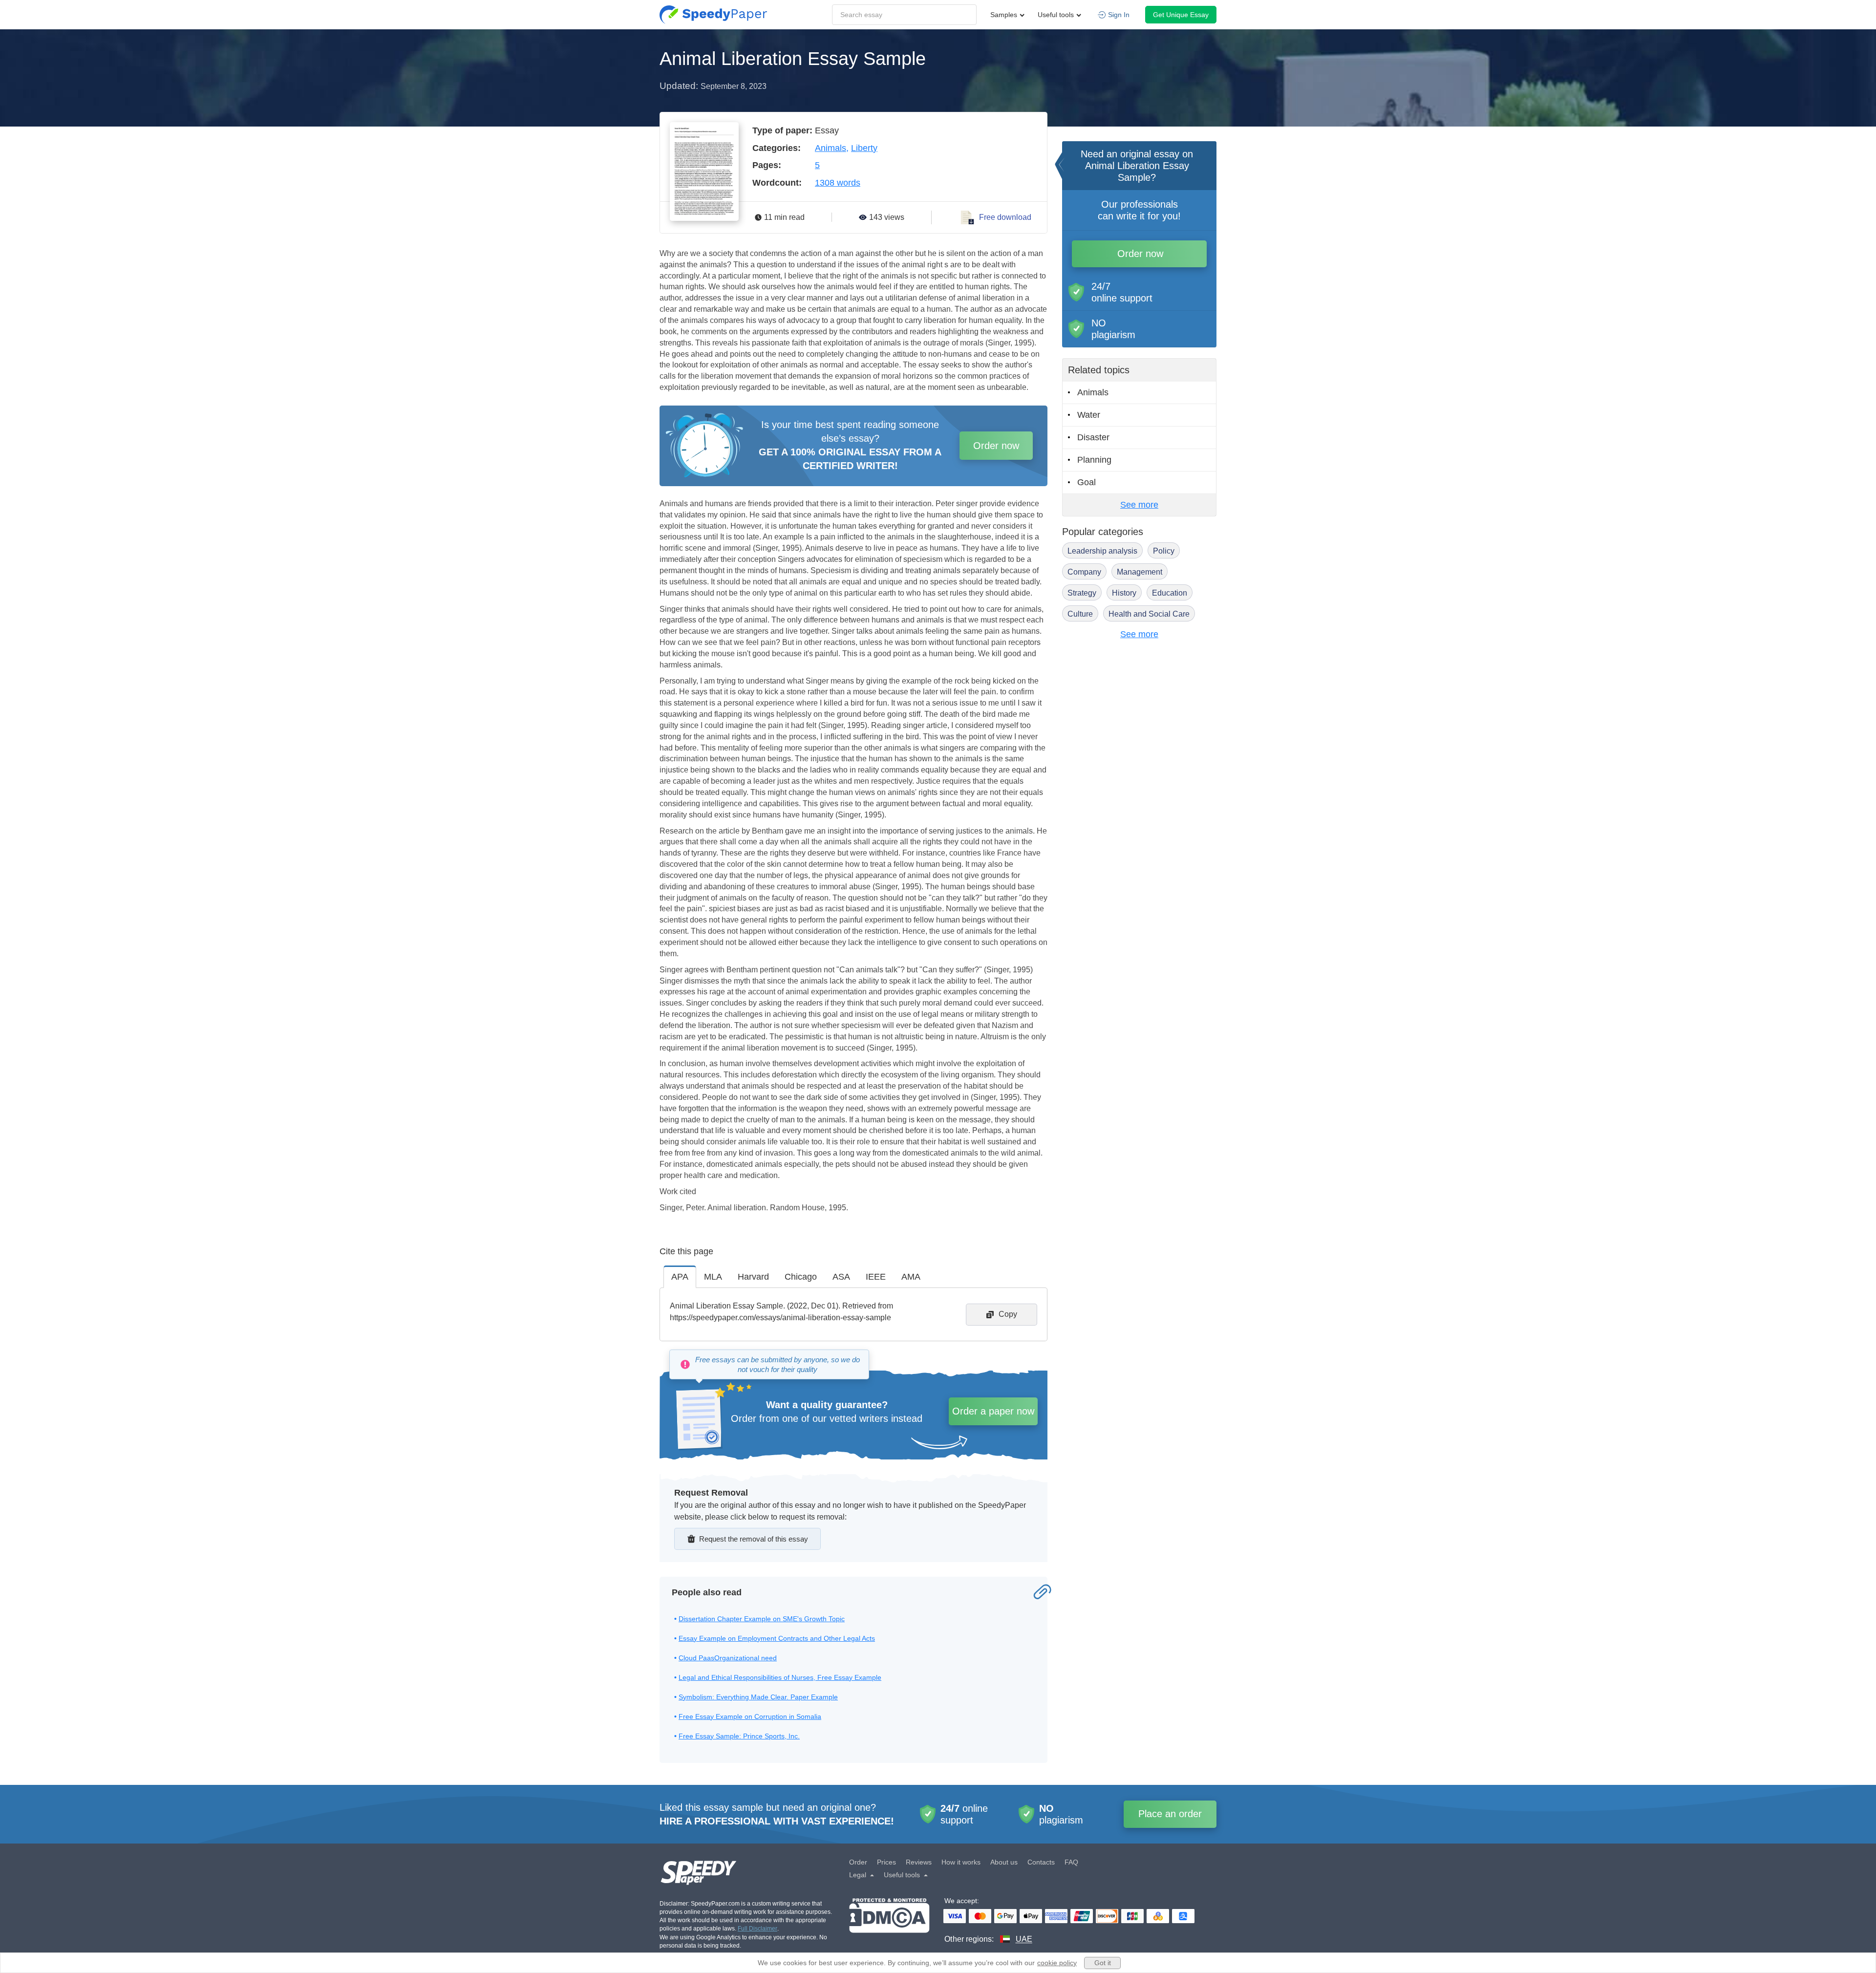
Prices (886, 1862)
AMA (911, 1277)
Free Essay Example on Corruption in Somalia (750, 1716)
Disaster (1093, 437)
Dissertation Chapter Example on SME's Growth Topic (762, 1619)
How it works (961, 1862)
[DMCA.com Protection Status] (889, 1921)
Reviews (919, 1862)
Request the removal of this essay (754, 1539)
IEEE (876, 1277)
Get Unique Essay (1181, 15)
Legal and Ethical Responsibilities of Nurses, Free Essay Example (780, 1677)
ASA (841, 1277)
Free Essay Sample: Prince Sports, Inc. (739, 1736)
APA (680, 1277)
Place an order (1170, 1814)
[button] (713, 15)
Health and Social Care (1149, 614)
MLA (713, 1277)
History (1124, 593)
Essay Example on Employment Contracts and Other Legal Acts (777, 1638)
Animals (831, 148)
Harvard (753, 1277)
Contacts (1041, 1862)
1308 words (838, 183)
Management (1140, 572)
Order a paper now (993, 1411)
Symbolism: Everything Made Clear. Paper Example (758, 1697)
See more (1139, 505)
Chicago (801, 1277)
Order (858, 1862)
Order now (996, 446)
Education (1170, 593)
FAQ (1071, 1862)
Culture (1080, 614)
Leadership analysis (1102, 551)
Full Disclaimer (757, 1929)
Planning (1094, 460)
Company (1084, 572)
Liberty (864, 148)
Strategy (1082, 593)
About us (1004, 1862)
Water (1089, 415)
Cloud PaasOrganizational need (728, 1658)
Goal (1087, 482)
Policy (1164, 551)
